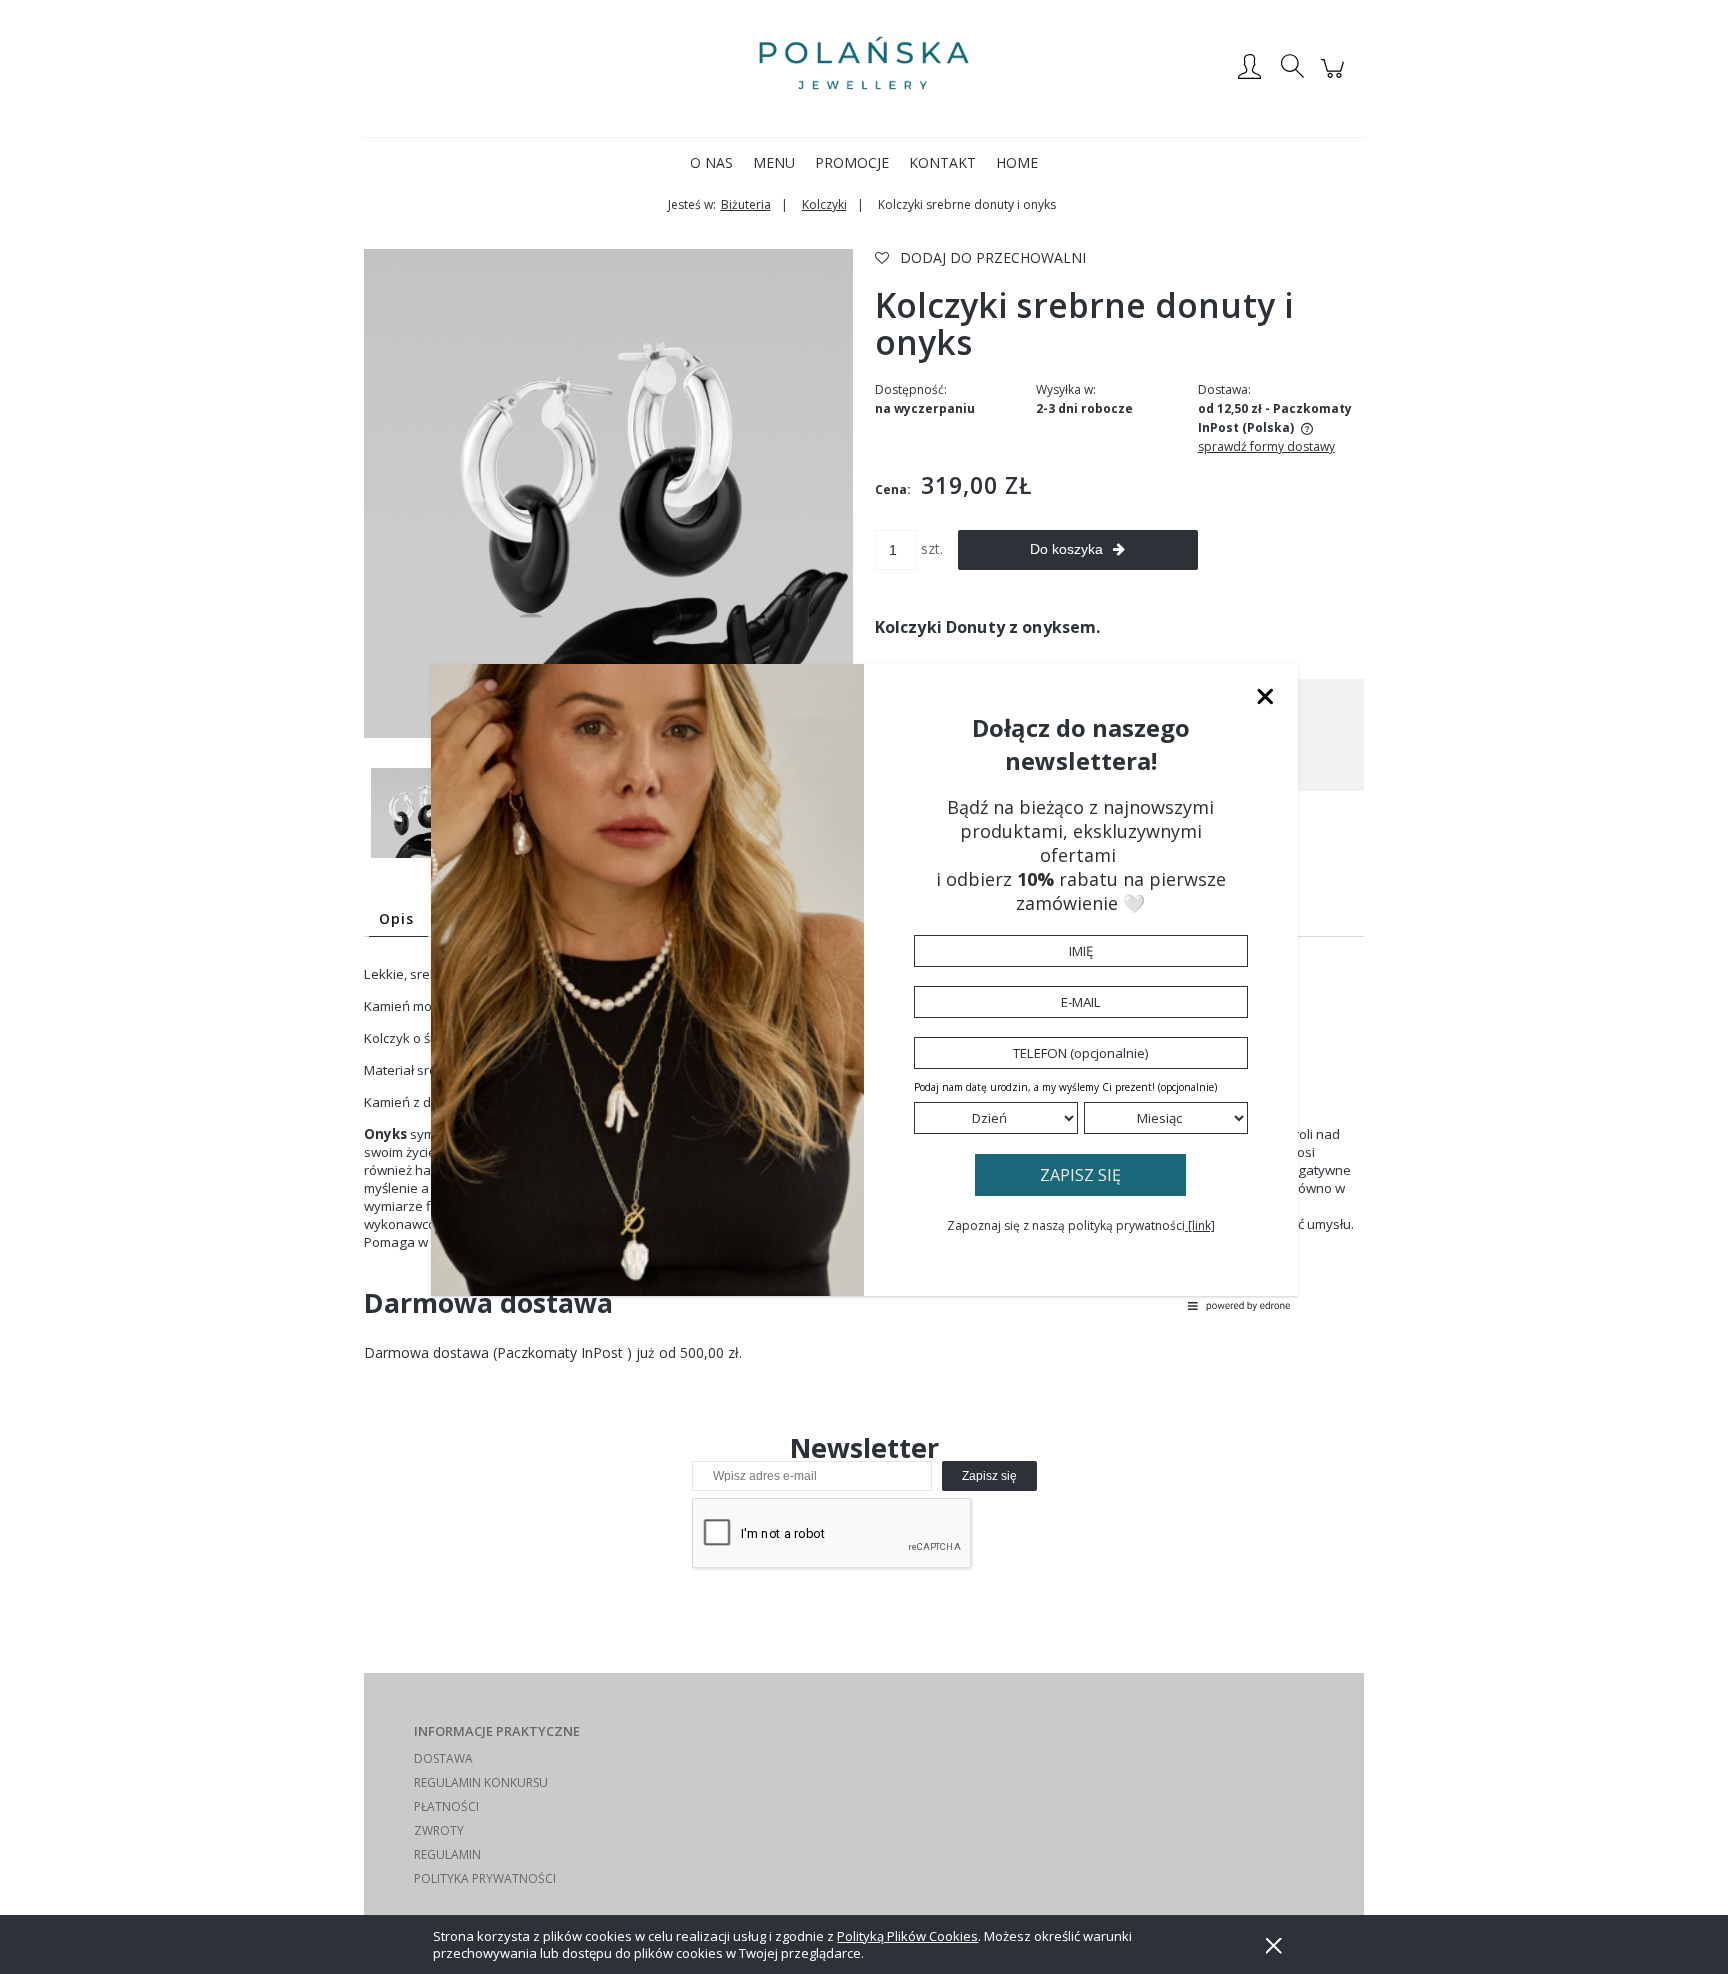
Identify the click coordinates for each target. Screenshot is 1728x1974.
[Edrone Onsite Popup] (864, 987)
